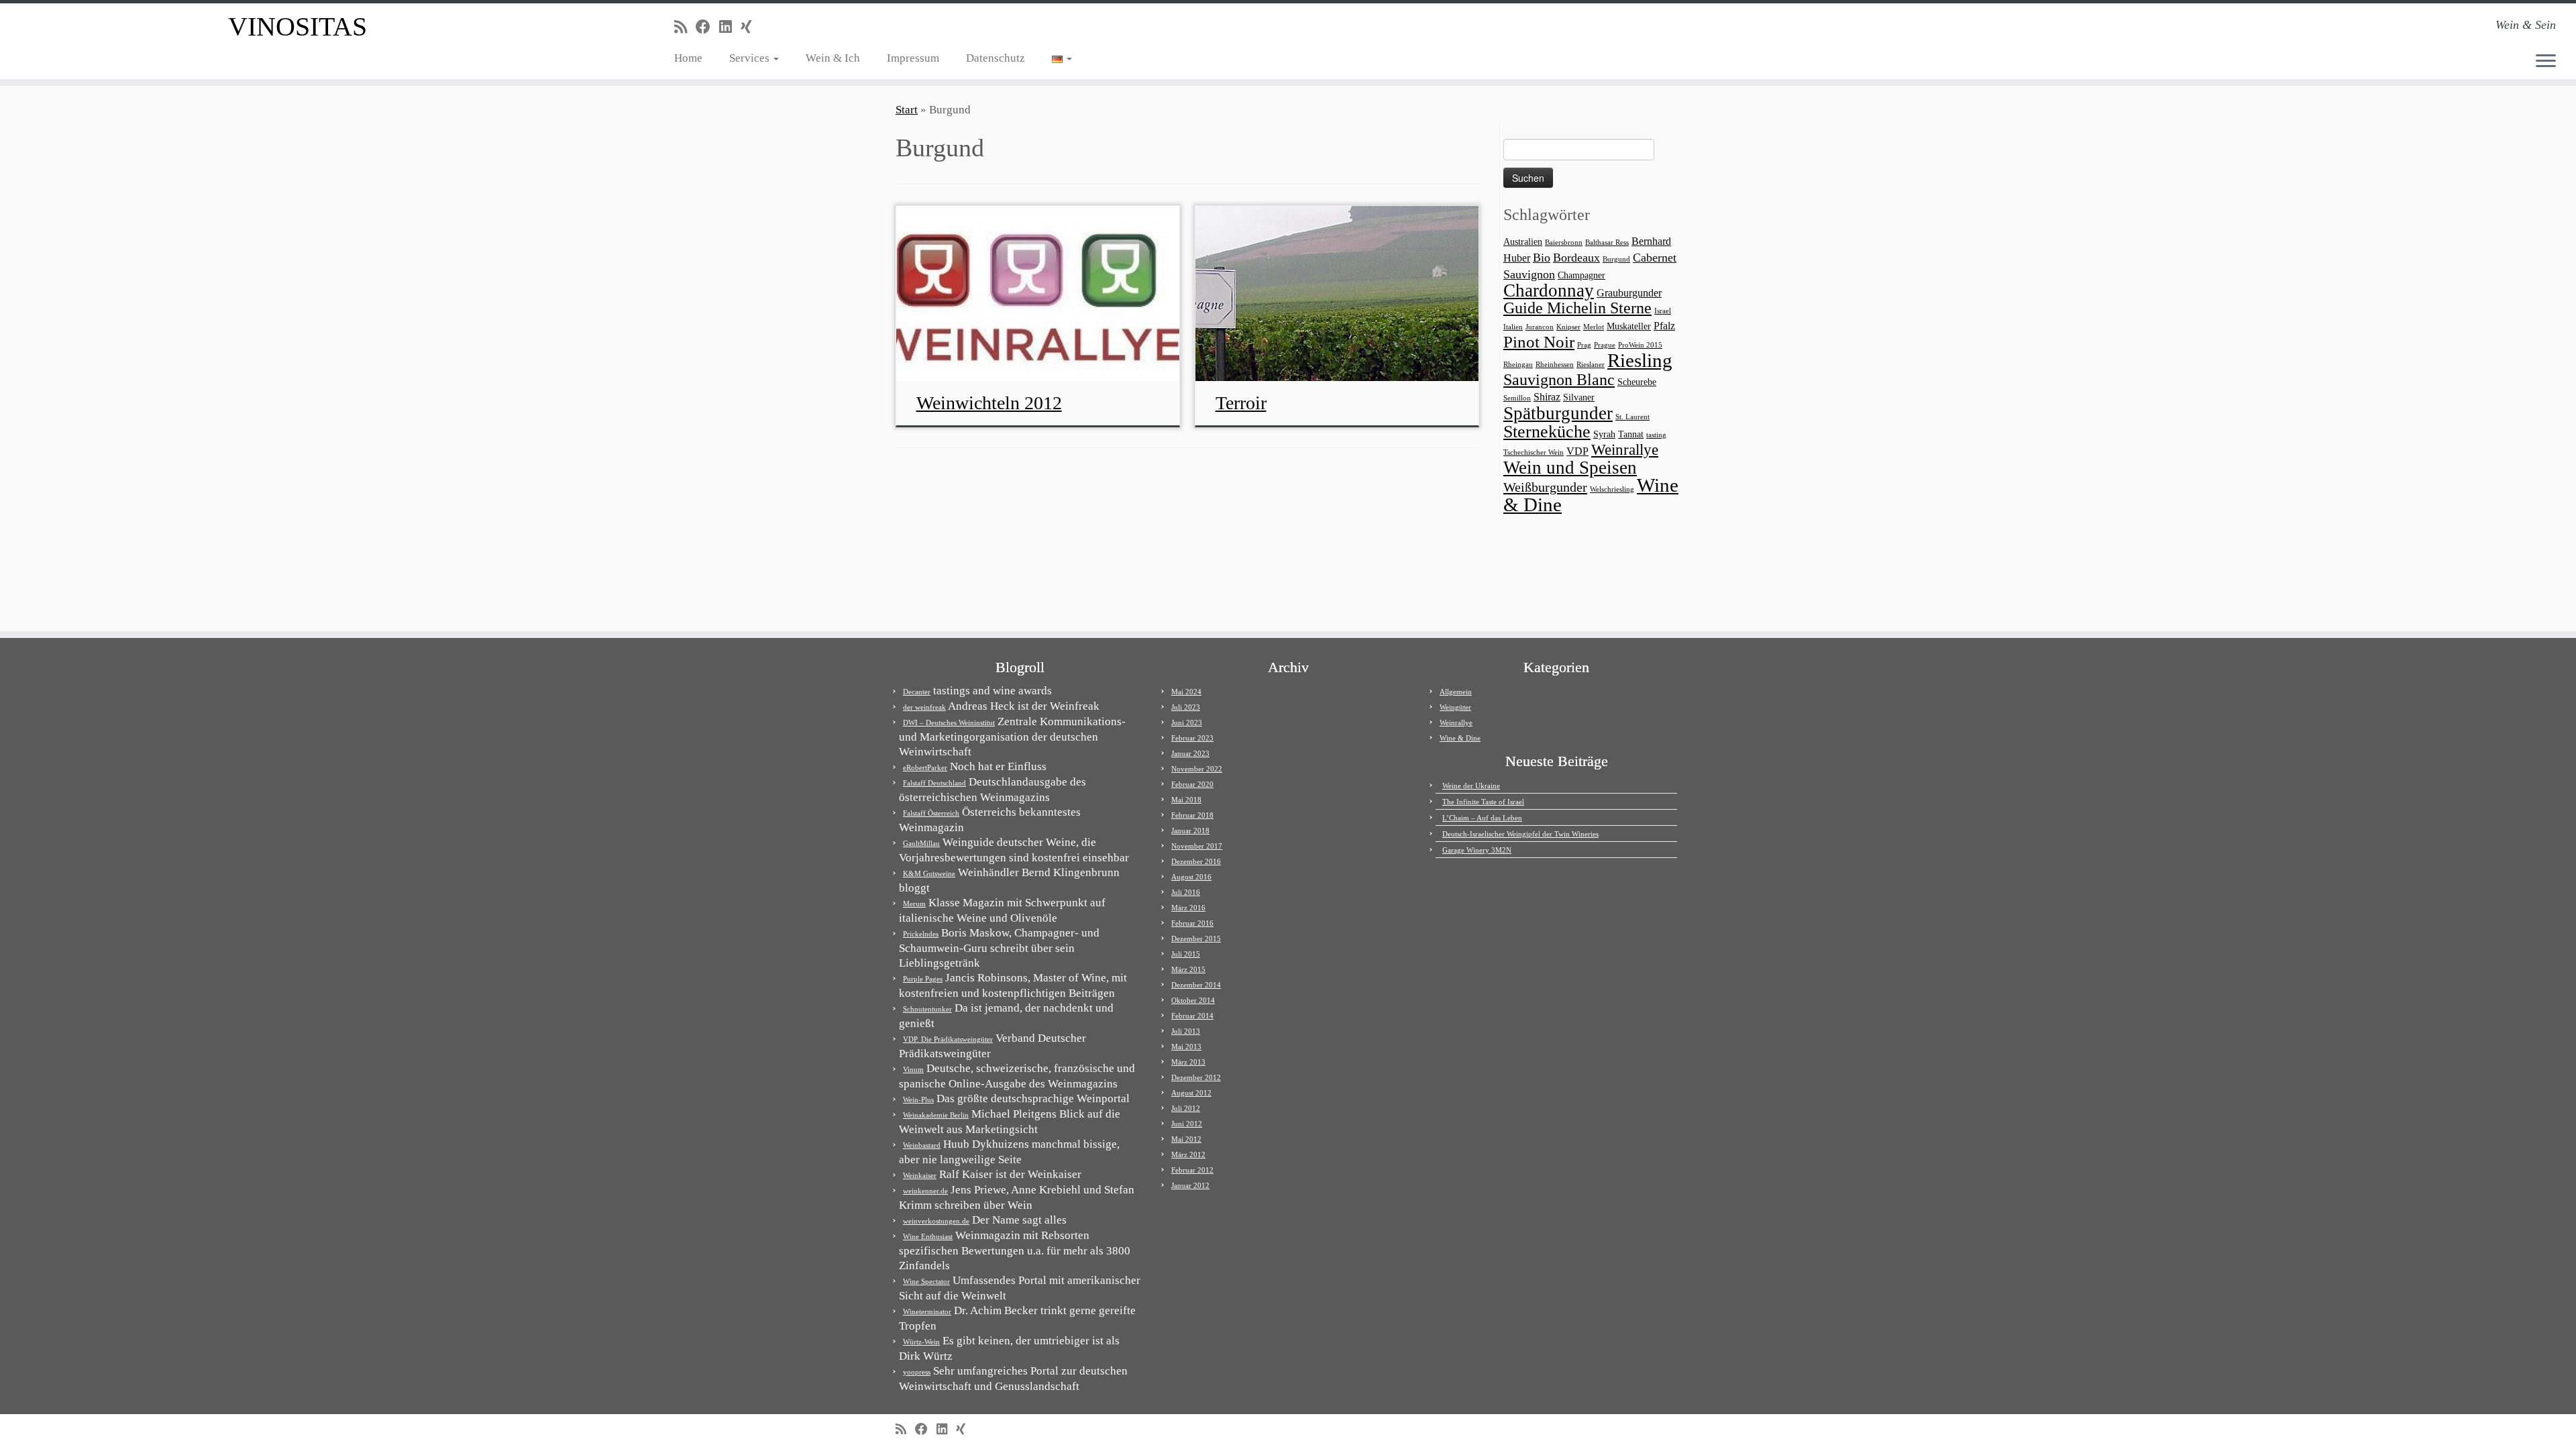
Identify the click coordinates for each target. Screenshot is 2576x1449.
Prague (1605, 345)
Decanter (917, 692)
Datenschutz (996, 58)
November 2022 (1197, 769)
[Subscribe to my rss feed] (685, 27)
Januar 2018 (1190, 830)
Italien (1513, 327)
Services (751, 58)
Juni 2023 (1187, 722)
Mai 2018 (1186, 800)
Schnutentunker (927, 1009)
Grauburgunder (1629, 293)
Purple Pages (923, 979)
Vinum (913, 1069)
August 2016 (1191, 877)
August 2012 (1191, 1093)
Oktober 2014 (1193, 1000)
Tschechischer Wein (1534, 452)
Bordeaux (1576, 258)
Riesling (1640, 360)
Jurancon (1540, 327)
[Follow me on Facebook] (707, 27)
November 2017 (1197, 846)
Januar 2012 (1190, 1185)
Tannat (1631, 434)
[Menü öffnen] (2546, 62)
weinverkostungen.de (936, 1221)
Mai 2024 (1186, 692)
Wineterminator (927, 1311)
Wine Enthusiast (928, 1236)
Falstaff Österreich (931, 813)
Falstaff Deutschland (934, 783)
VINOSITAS (298, 26)
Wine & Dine (1460, 738)
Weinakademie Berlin (936, 1115)
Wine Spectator (926, 1281)
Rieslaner (1591, 365)
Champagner (1581, 275)
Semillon (1517, 398)
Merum (914, 904)
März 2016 (1188, 908)
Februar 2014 (1192, 1016)
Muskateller (1629, 326)
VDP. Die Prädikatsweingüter (948, 1039)
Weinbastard (922, 1145)
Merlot (1594, 327)
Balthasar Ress (1607, 243)
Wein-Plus (918, 1099)
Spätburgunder (1558, 413)
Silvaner (1579, 397)
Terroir (1241, 403)
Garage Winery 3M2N (1477, 850)
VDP (1577, 451)
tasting (1656, 435)
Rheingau (1518, 365)
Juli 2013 (1186, 1031)
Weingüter (1455, 707)
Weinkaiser (920, 1175)
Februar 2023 (1192, 738)
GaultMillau (921, 843)
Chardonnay (1549, 290)
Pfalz (1664, 326)
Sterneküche (1547, 432)
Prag (1584, 345)
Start (907, 110)
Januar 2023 (1190, 753)
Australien (1523, 242)
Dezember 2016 (1196, 861)
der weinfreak (924, 707)
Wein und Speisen (1570, 468)
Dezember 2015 (1196, 938)
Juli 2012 (1186, 1108)
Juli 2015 (1186, 954)
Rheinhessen (1555, 365)
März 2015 (1188, 969)
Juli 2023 (1186, 707)
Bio (1542, 258)
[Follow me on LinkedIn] (730, 27)
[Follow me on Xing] (751, 27)
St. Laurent (1632, 417)
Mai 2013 (1186, 1046)
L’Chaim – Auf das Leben (1482, 818)
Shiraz (1547, 397)
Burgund (1616, 259)
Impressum (913, 58)
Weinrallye (1625, 450)
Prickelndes (921, 934)
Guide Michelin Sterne (1577, 308)
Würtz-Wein (921, 1342)
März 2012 (1188, 1155)
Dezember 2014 (1196, 985)
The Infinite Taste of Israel (1483, 802)
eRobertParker (925, 767)
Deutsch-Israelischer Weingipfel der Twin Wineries (1520, 834)
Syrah (1604, 434)
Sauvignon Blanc (1559, 379)
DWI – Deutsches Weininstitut (949, 722)
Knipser (1568, 327)
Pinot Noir (1539, 342)
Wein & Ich (833, 58)
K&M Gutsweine (929, 873)
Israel (1663, 311)
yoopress (917, 1372)
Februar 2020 (1192, 784)
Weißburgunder (1545, 487)
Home (688, 58)
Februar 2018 (1192, 815)
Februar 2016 (1192, 923)
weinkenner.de (925, 1191)
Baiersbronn (1564, 243)
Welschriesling (1612, 489)
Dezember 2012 (1196, 1077)
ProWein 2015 (1640, 345)
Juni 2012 (1187, 1124)
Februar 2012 (1192, 1170)
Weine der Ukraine (1471, 786)
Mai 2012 (1186, 1139)
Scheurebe (1637, 382)
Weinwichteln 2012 (989, 403)
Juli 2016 (1186, 892)
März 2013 (1188, 1062)
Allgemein (1456, 692)
